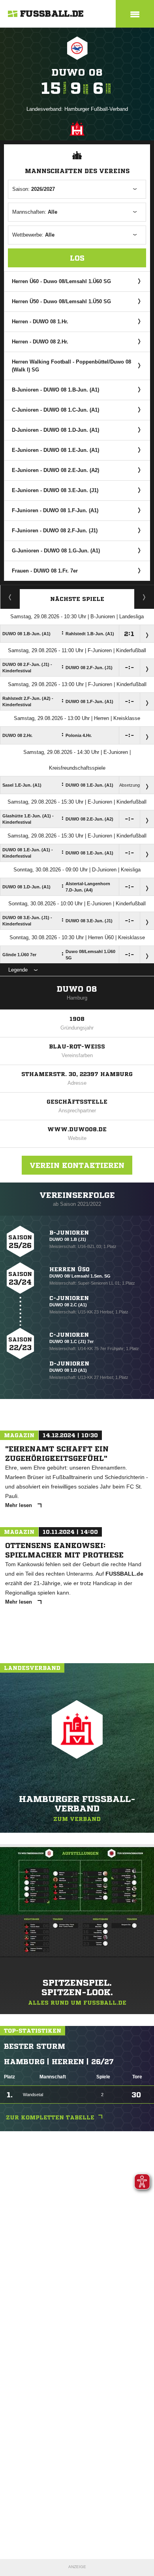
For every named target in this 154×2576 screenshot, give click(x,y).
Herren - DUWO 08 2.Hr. (40, 342)
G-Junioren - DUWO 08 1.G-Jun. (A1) (56, 551)
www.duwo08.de (77, 1129)
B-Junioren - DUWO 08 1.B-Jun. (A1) (55, 390)
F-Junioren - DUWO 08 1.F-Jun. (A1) (55, 510)
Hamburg (77, 998)
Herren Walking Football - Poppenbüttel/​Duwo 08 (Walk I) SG (71, 366)
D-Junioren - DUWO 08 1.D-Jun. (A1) (55, 430)
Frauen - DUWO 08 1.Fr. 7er (45, 571)
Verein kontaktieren (77, 1165)
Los (77, 258)
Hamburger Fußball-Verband (96, 109)
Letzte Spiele (144, 597)
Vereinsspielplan (10, 597)
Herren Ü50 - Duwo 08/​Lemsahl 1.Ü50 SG (61, 301)
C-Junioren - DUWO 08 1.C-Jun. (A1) (55, 410)
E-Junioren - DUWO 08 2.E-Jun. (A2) (55, 470)
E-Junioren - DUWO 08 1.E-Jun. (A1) (55, 450)
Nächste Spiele (77, 599)
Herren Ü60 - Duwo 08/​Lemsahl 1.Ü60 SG (61, 281)
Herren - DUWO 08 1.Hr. (40, 322)
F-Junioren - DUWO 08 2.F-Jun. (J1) (55, 531)
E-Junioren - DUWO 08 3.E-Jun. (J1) (55, 490)
